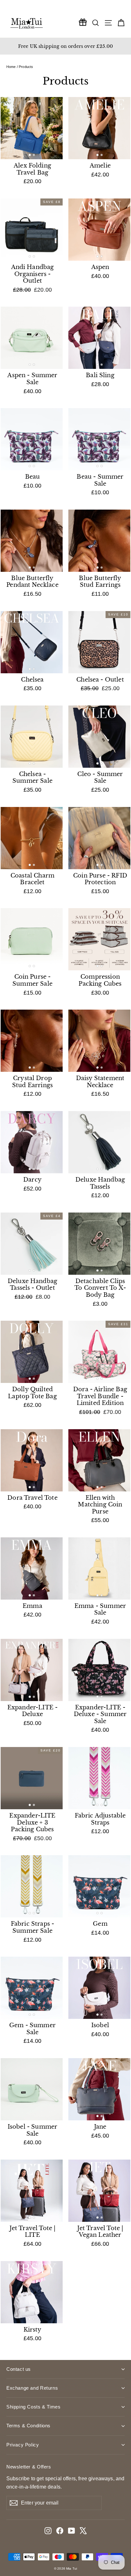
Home (11, 67)
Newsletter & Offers (29, 2467)
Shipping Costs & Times (33, 2407)
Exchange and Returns (32, 2388)
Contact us (19, 2369)
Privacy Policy (23, 2445)
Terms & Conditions (28, 2426)
